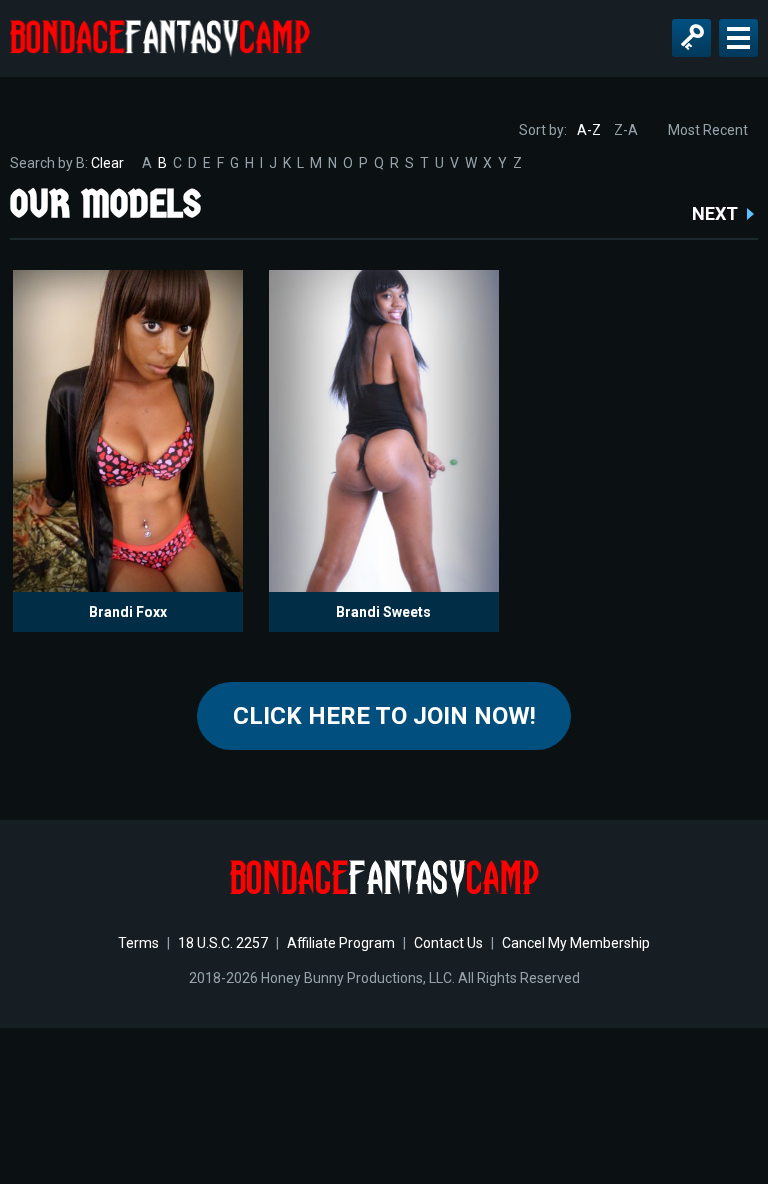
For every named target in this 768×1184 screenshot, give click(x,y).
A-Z (589, 130)
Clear (107, 163)
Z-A (626, 130)
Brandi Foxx (128, 612)
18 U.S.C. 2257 (223, 943)
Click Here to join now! (384, 716)
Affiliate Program (341, 943)
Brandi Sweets (383, 612)
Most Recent (708, 130)
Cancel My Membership (576, 943)
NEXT (715, 213)
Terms (138, 943)
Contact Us (448, 943)
